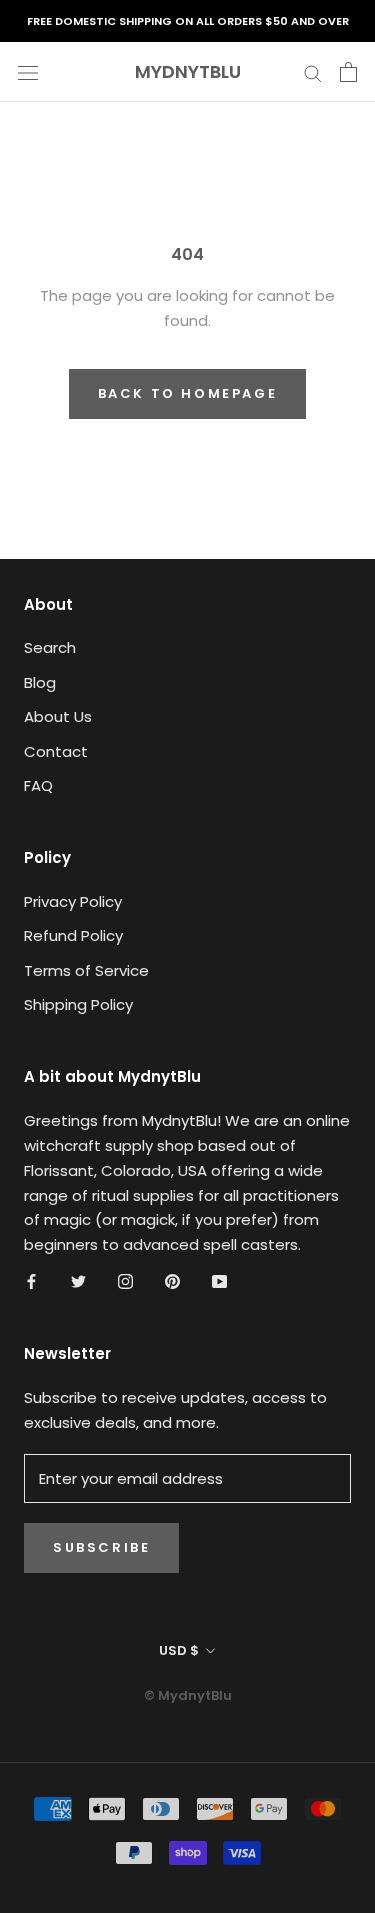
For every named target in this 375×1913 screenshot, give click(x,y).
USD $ (179, 1650)
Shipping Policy (78, 1004)
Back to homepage (188, 393)
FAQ (38, 785)
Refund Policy (73, 935)
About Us (58, 716)
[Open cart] (348, 72)
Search (50, 647)
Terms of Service (86, 970)
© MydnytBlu (188, 1695)
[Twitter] (78, 1281)
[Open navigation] (28, 72)
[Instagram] (125, 1281)
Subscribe (101, 1547)
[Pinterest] (172, 1281)
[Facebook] (31, 1281)
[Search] (313, 71)
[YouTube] (219, 1281)
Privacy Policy (73, 901)
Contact (56, 751)
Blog (40, 682)
